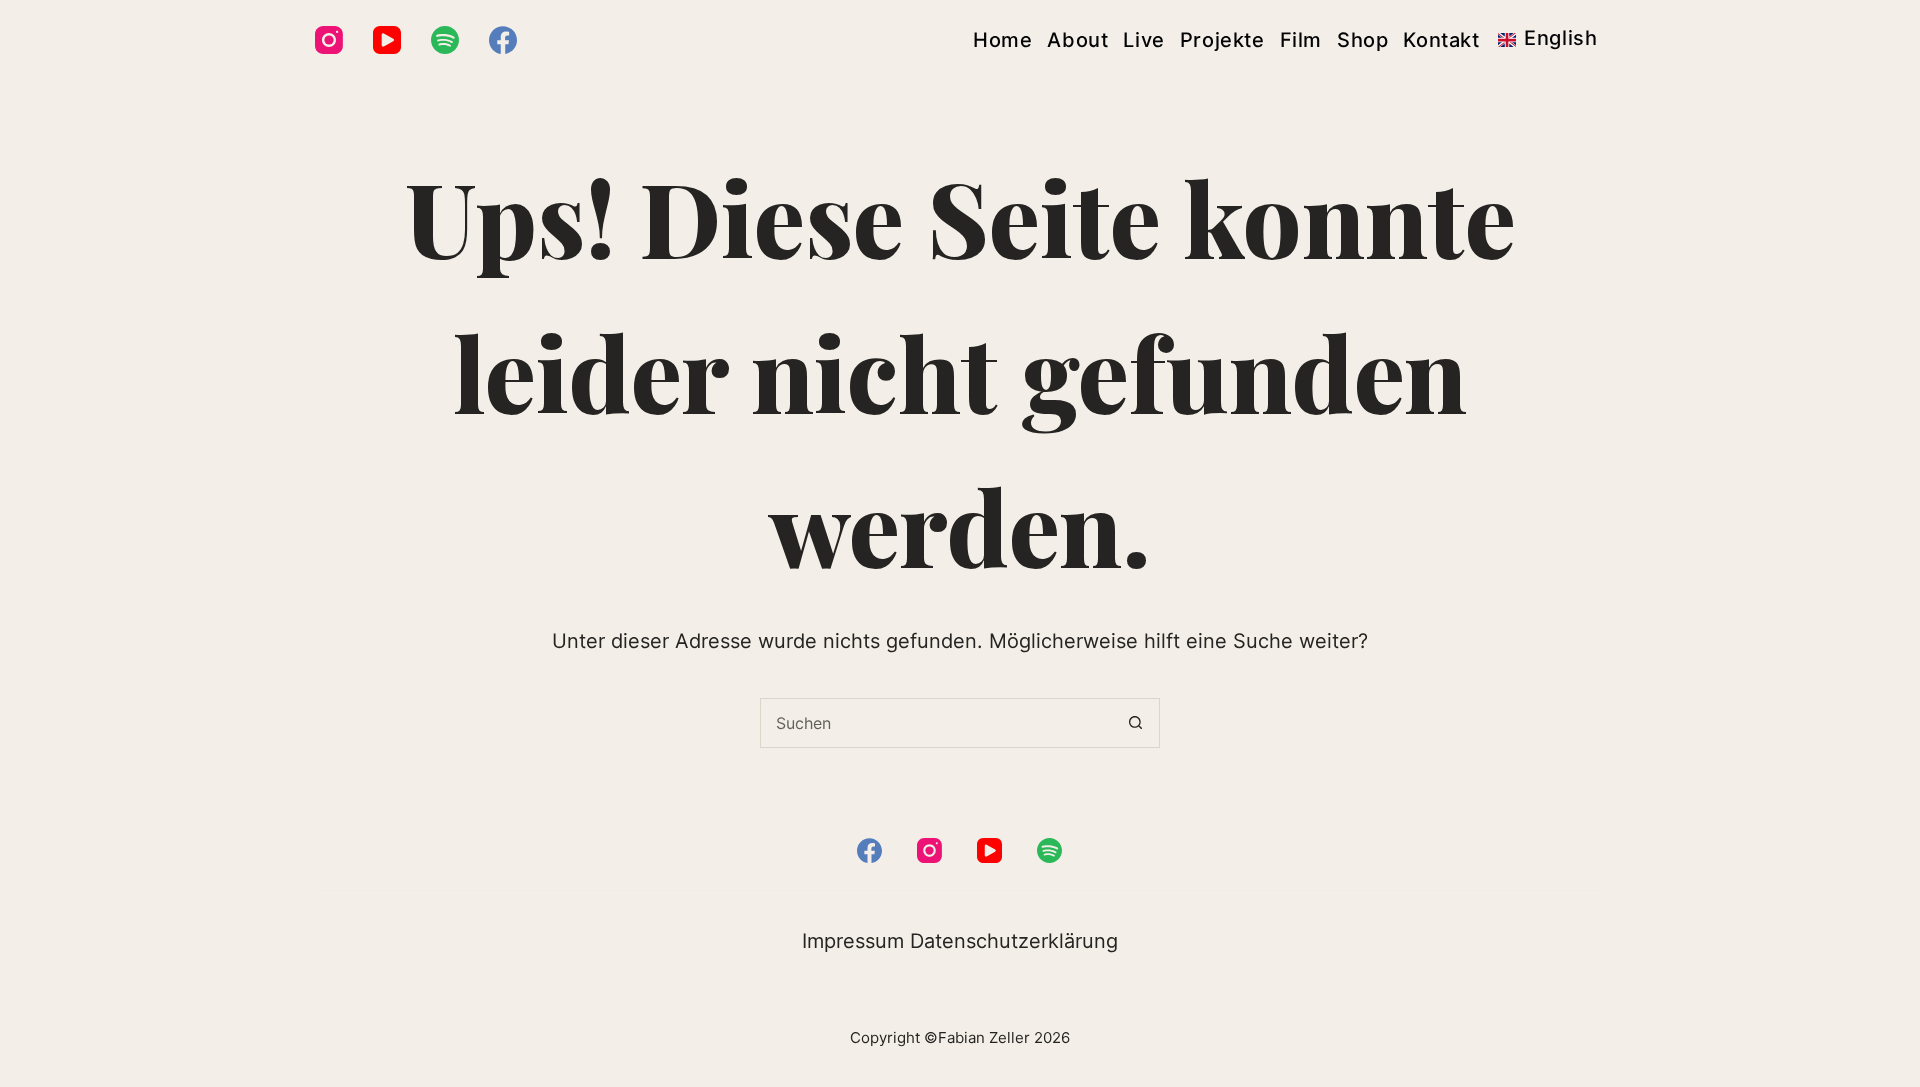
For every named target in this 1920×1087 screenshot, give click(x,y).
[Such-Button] (1135, 723)
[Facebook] (503, 40)
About (1077, 40)
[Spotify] (445, 40)
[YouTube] (387, 40)
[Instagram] (329, 40)
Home (1002, 40)
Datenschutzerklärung (1014, 941)
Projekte (1222, 40)
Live (1143, 40)
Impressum (853, 941)
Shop (1362, 40)
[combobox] (936, 723)
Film (1301, 40)
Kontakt (1441, 40)
